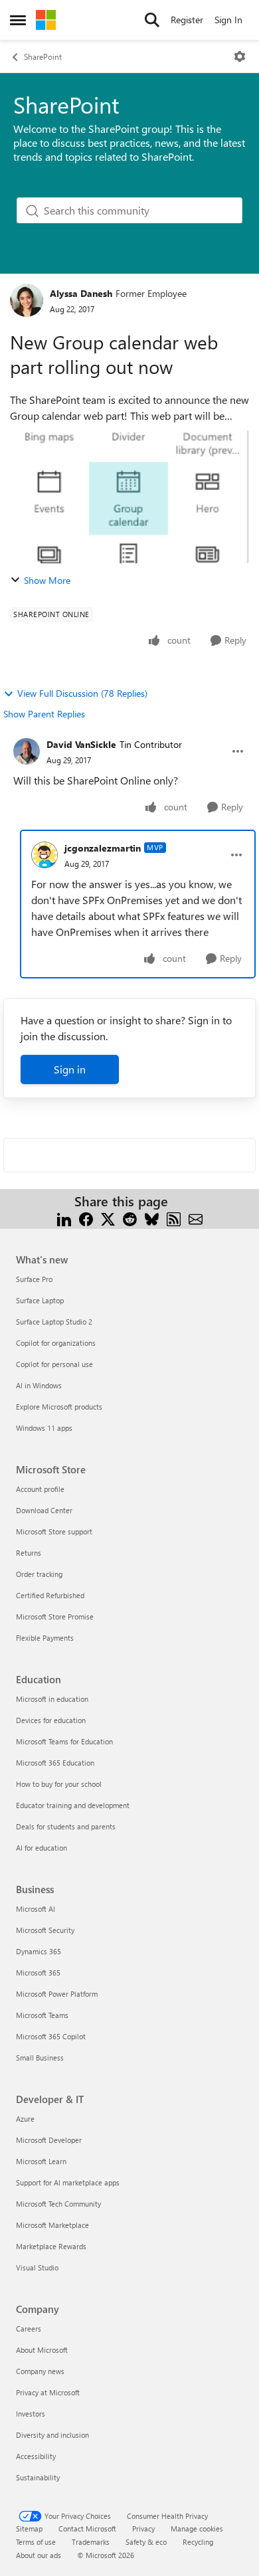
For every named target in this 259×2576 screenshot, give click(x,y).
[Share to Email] (196, 1217)
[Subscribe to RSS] (174, 1217)
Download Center (44, 1510)
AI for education (42, 1848)
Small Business (40, 2058)
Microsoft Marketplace (52, 2225)
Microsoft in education (52, 1699)
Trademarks (91, 2542)
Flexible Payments (45, 1638)
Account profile (40, 1489)
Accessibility (36, 2456)
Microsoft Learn (41, 2161)
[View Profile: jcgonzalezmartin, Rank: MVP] (44, 855)
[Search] (152, 20)
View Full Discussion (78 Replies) (82, 693)
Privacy (143, 2529)
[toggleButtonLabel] (240, 56)
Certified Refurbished (50, 1595)
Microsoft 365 (38, 1973)
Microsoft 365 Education (55, 1763)
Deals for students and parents (66, 1826)
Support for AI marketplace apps (68, 2182)
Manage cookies (197, 2529)
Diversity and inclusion (52, 2435)
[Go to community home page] (46, 20)
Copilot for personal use (54, 1364)
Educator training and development (73, 1805)
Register (187, 20)
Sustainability (38, 2477)
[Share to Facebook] (86, 1217)
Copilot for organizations (56, 1343)
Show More (47, 580)
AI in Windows (39, 1385)
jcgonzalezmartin (103, 848)
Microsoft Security (45, 1930)
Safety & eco (146, 2542)
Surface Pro (34, 1279)
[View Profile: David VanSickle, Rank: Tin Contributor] (27, 751)
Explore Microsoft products (59, 1407)
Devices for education (51, 1720)
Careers (29, 2329)
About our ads (39, 2555)
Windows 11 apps (44, 1428)
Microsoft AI (36, 1909)
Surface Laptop (40, 1300)
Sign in (70, 1069)
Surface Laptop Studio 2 (54, 1322)
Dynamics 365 (39, 1951)
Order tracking (39, 1574)
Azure (25, 2119)
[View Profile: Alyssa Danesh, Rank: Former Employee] (27, 300)
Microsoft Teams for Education (64, 1741)
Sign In (228, 20)
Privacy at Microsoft (48, 2392)
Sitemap (29, 2529)
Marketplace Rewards (51, 2246)
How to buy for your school (59, 1784)
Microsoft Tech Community (58, 2204)
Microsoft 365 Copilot (51, 2036)
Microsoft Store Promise (55, 1616)
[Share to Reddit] (130, 1217)
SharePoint (43, 56)
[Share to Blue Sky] (152, 1217)
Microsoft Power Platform (57, 1994)
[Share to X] (108, 1217)
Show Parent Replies (44, 714)
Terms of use (36, 2542)
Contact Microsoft (87, 2529)
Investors (31, 2414)
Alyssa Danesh (81, 293)
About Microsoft (42, 2350)
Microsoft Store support (54, 1531)
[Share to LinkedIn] (64, 1217)
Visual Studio (37, 2267)
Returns (29, 1553)
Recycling (198, 2542)
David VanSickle (81, 744)
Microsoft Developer (49, 2140)
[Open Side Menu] (18, 20)
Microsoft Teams (42, 2015)
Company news (40, 2371)
